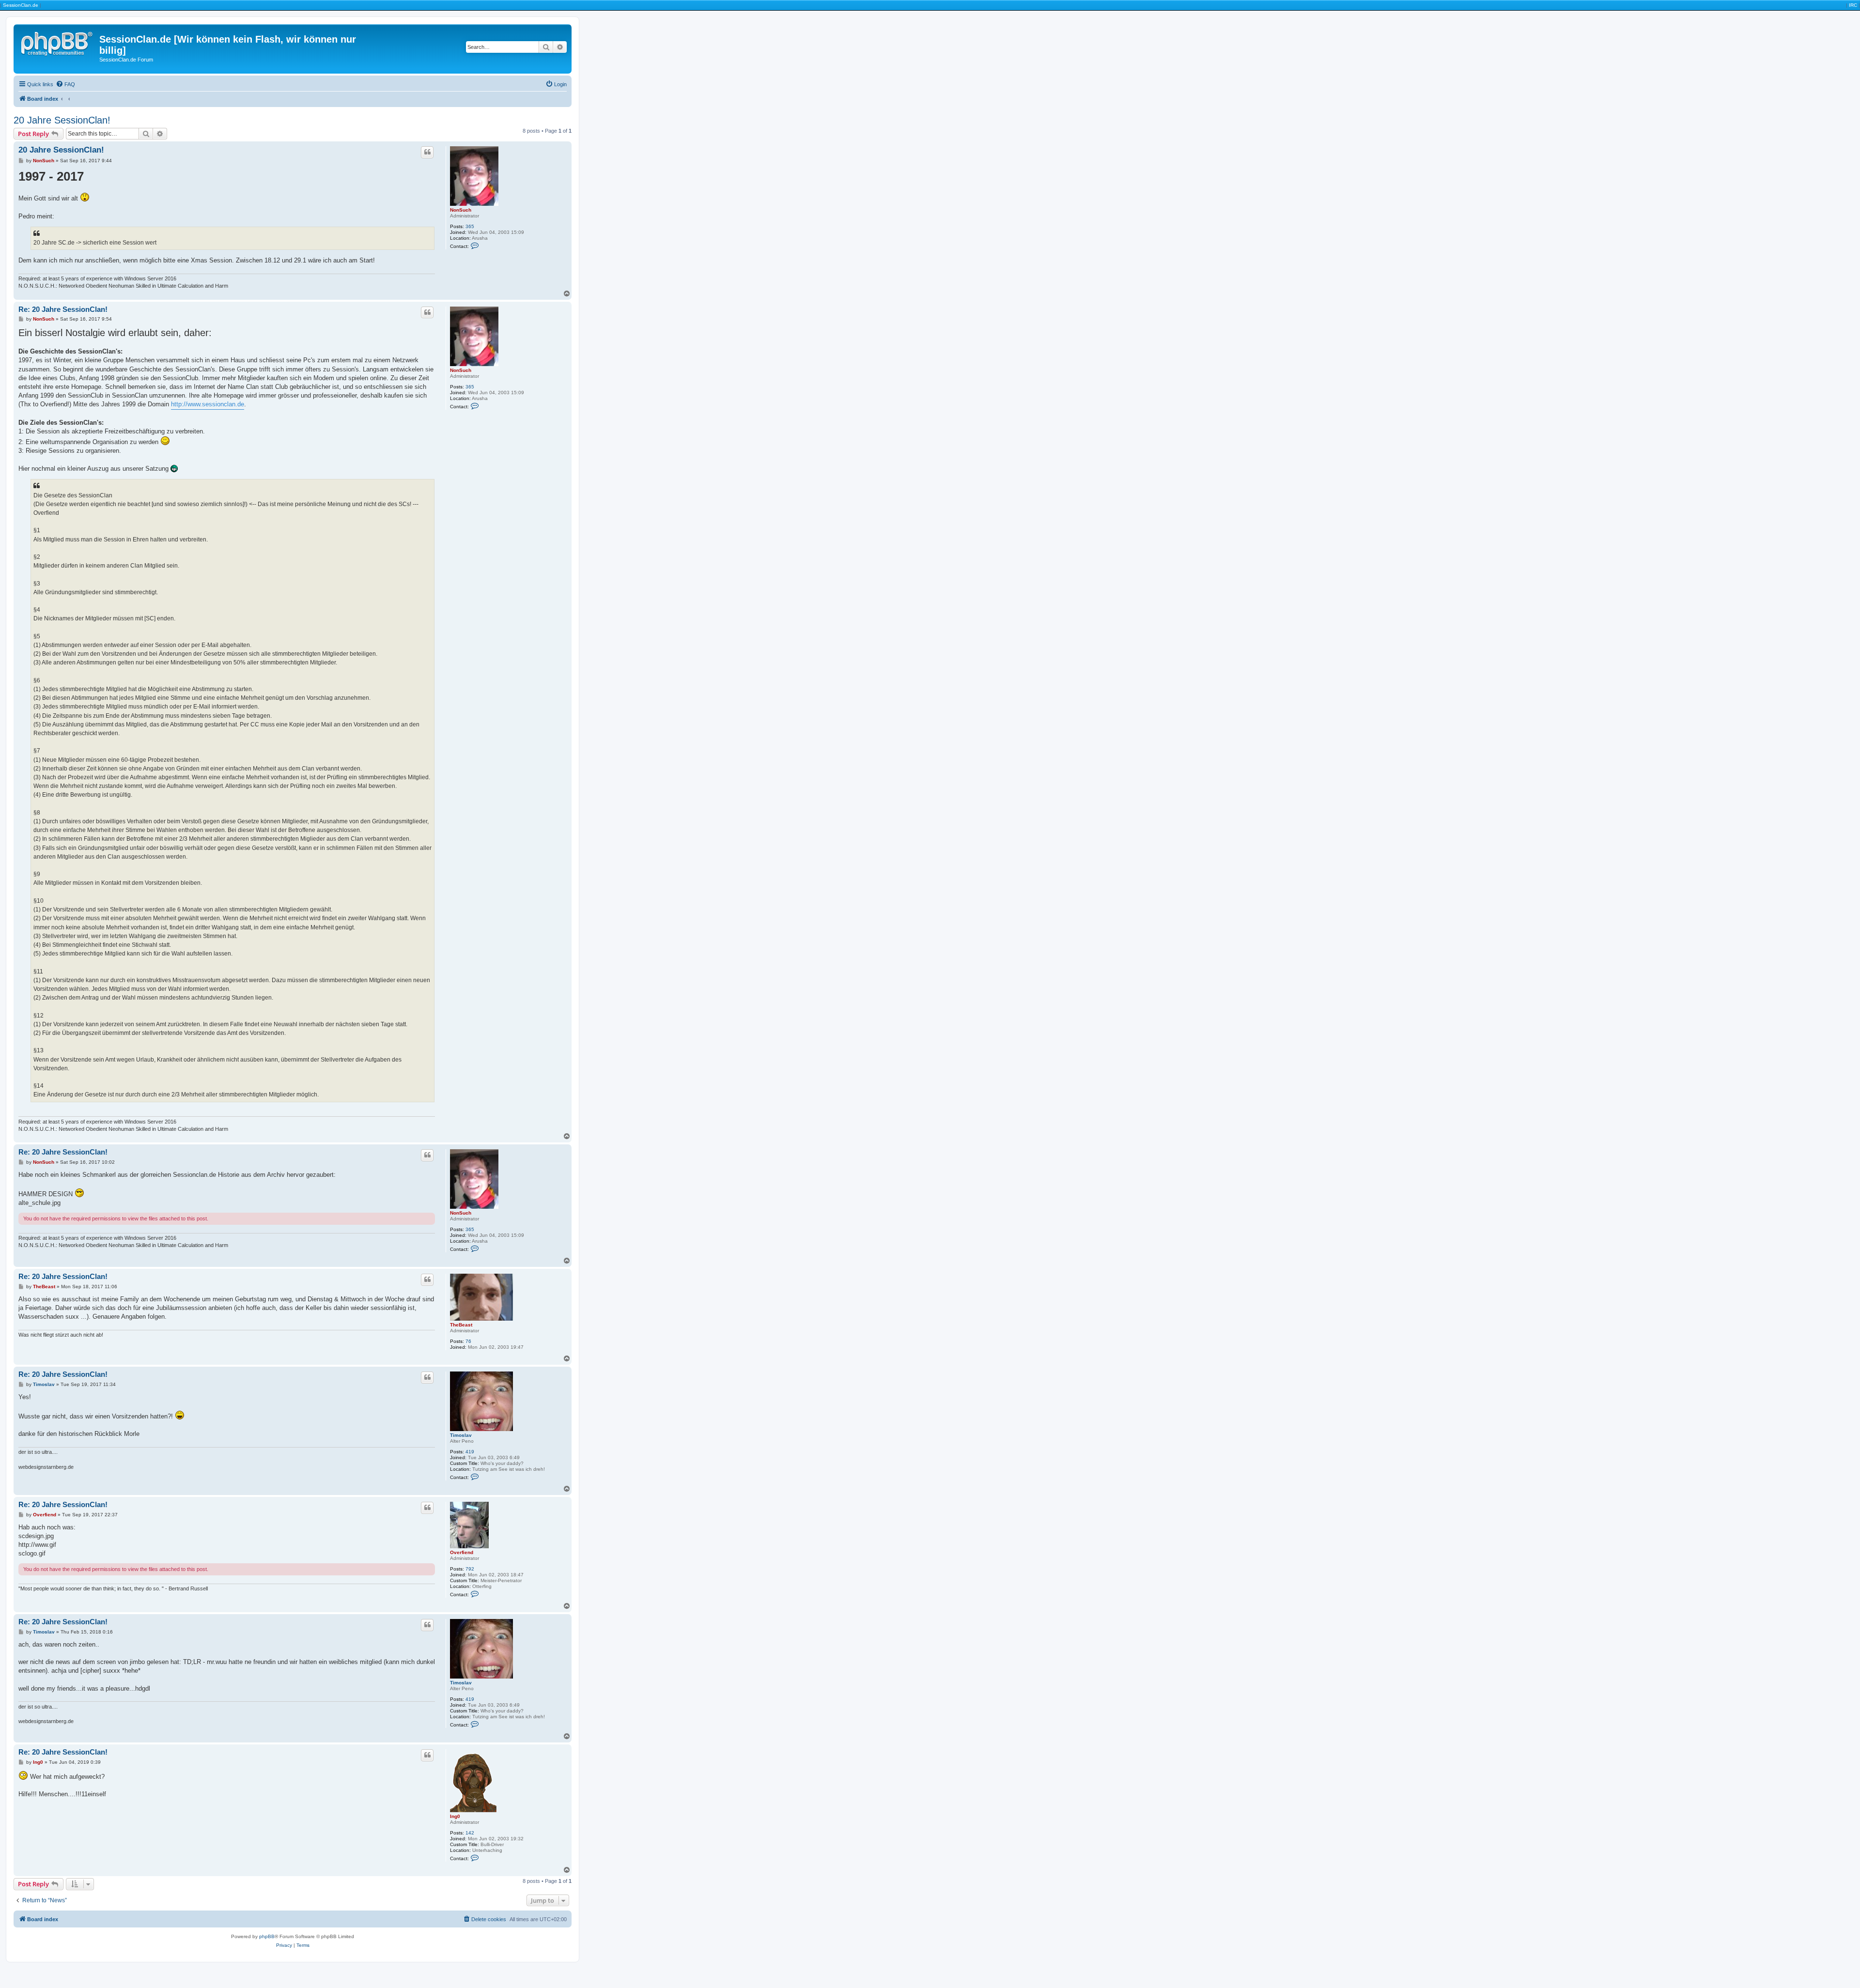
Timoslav (461, 1435)
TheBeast (461, 1325)
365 (470, 226)
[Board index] (58, 42)
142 (470, 1833)
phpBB (267, 1936)
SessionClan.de (21, 5)
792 (470, 1569)
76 (468, 1341)
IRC (1853, 5)
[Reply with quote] (427, 152)
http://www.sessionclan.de (208, 404)
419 (470, 1452)
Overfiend (462, 1552)
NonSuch (461, 210)
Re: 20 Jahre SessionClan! (63, 309)
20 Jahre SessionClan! (62, 120)
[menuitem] (65, 84)
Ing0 (455, 1816)
